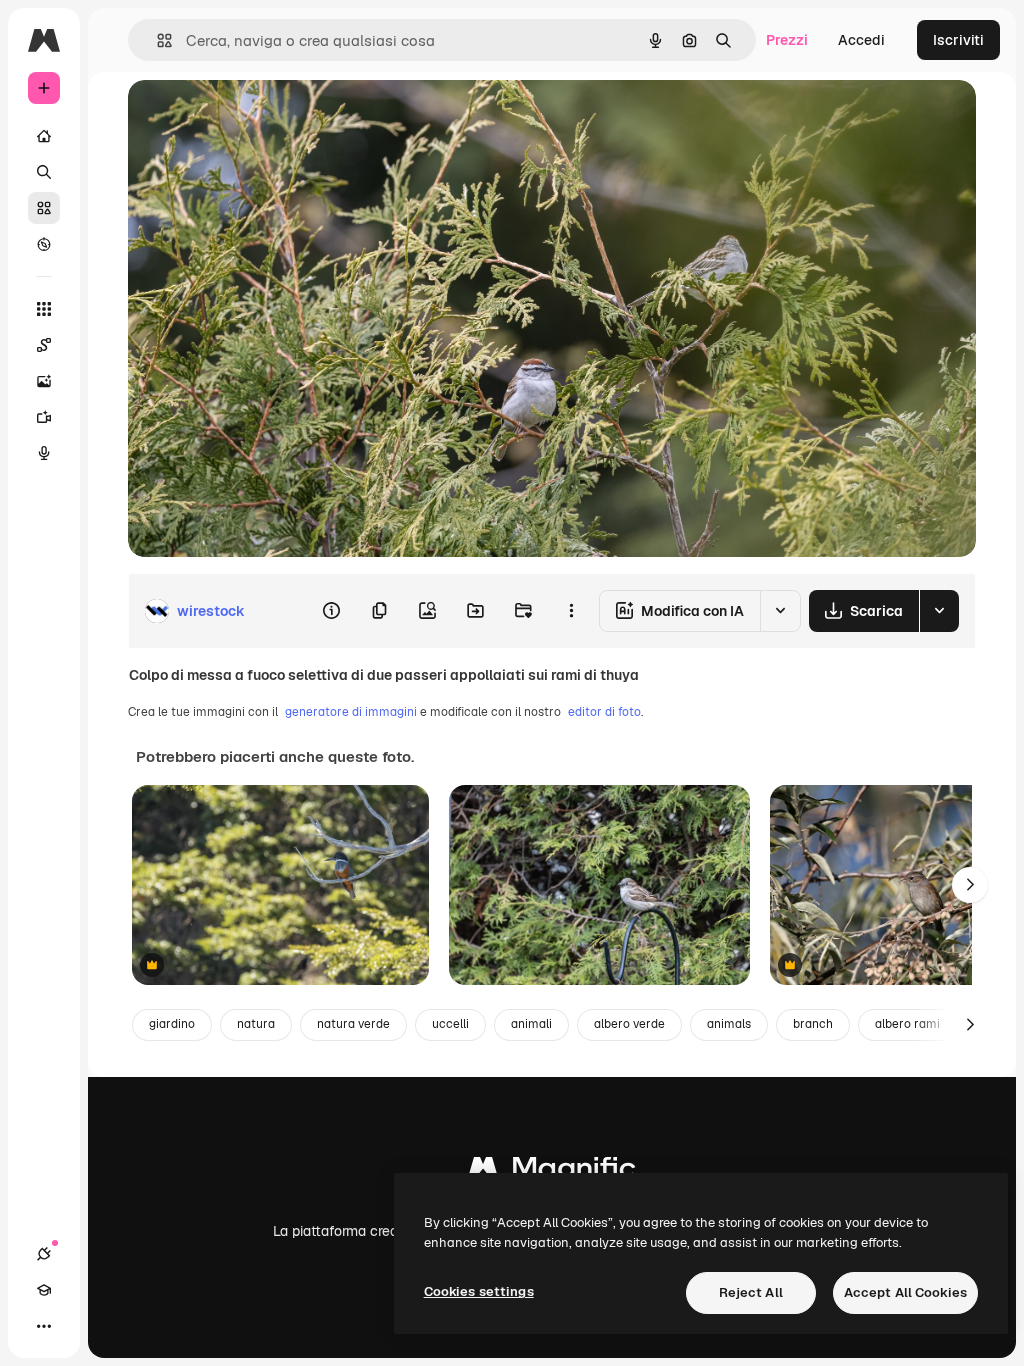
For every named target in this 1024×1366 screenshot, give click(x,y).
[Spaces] (44, 345)
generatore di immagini (351, 712)
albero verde (629, 1024)
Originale (260, 117)
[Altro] (44, 1326)
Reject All (751, 1292)
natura (256, 1024)
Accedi (861, 40)
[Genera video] (44, 417)
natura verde (353, 1024)
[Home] (44, 136)
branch (813, 1024)
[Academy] (44, 1290)
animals (729, 1024)
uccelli (450, 1024)
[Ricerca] (44, 172)
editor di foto (604, 712)
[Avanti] (970, 885)
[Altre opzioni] (571, 611)
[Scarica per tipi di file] (939, 611)
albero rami (907, 1024)
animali (531, 1024)
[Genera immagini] (44, 381)
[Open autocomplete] (156, 40)
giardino (172, 1024)
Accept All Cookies (905, 1292)
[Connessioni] (44, 1254)
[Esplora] (44, 244)
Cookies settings (479, 1291)
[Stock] (44, 208)
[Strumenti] (44, 309)
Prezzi (787, 40)
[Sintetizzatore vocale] (44, 453)
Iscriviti (958, 40)
